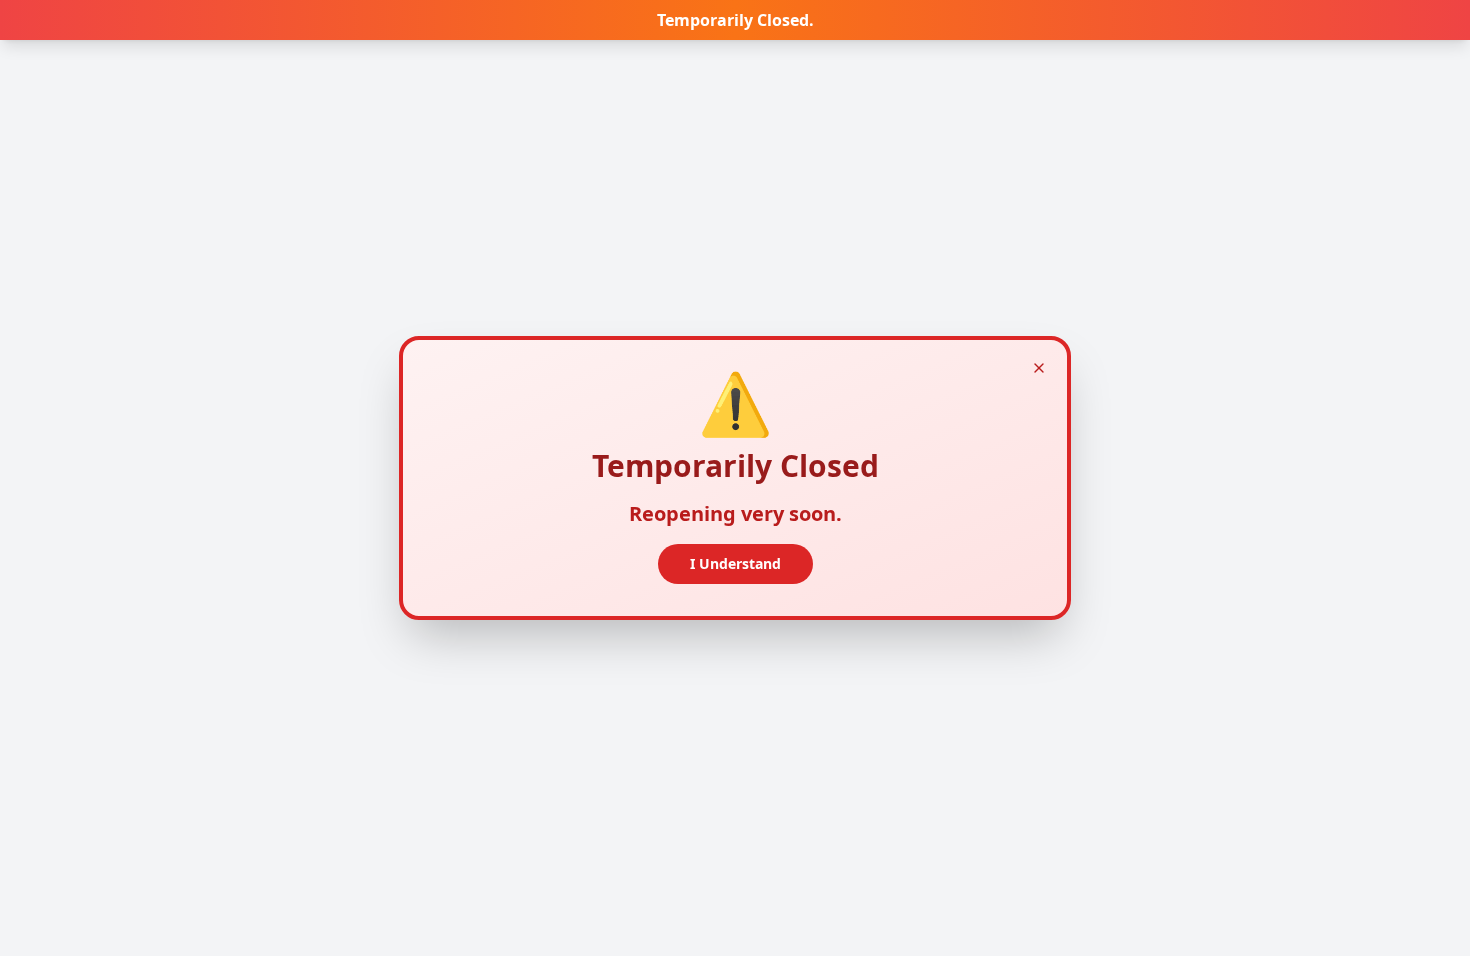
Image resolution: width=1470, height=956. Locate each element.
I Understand (735, 563)
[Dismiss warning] (1039, 368)
